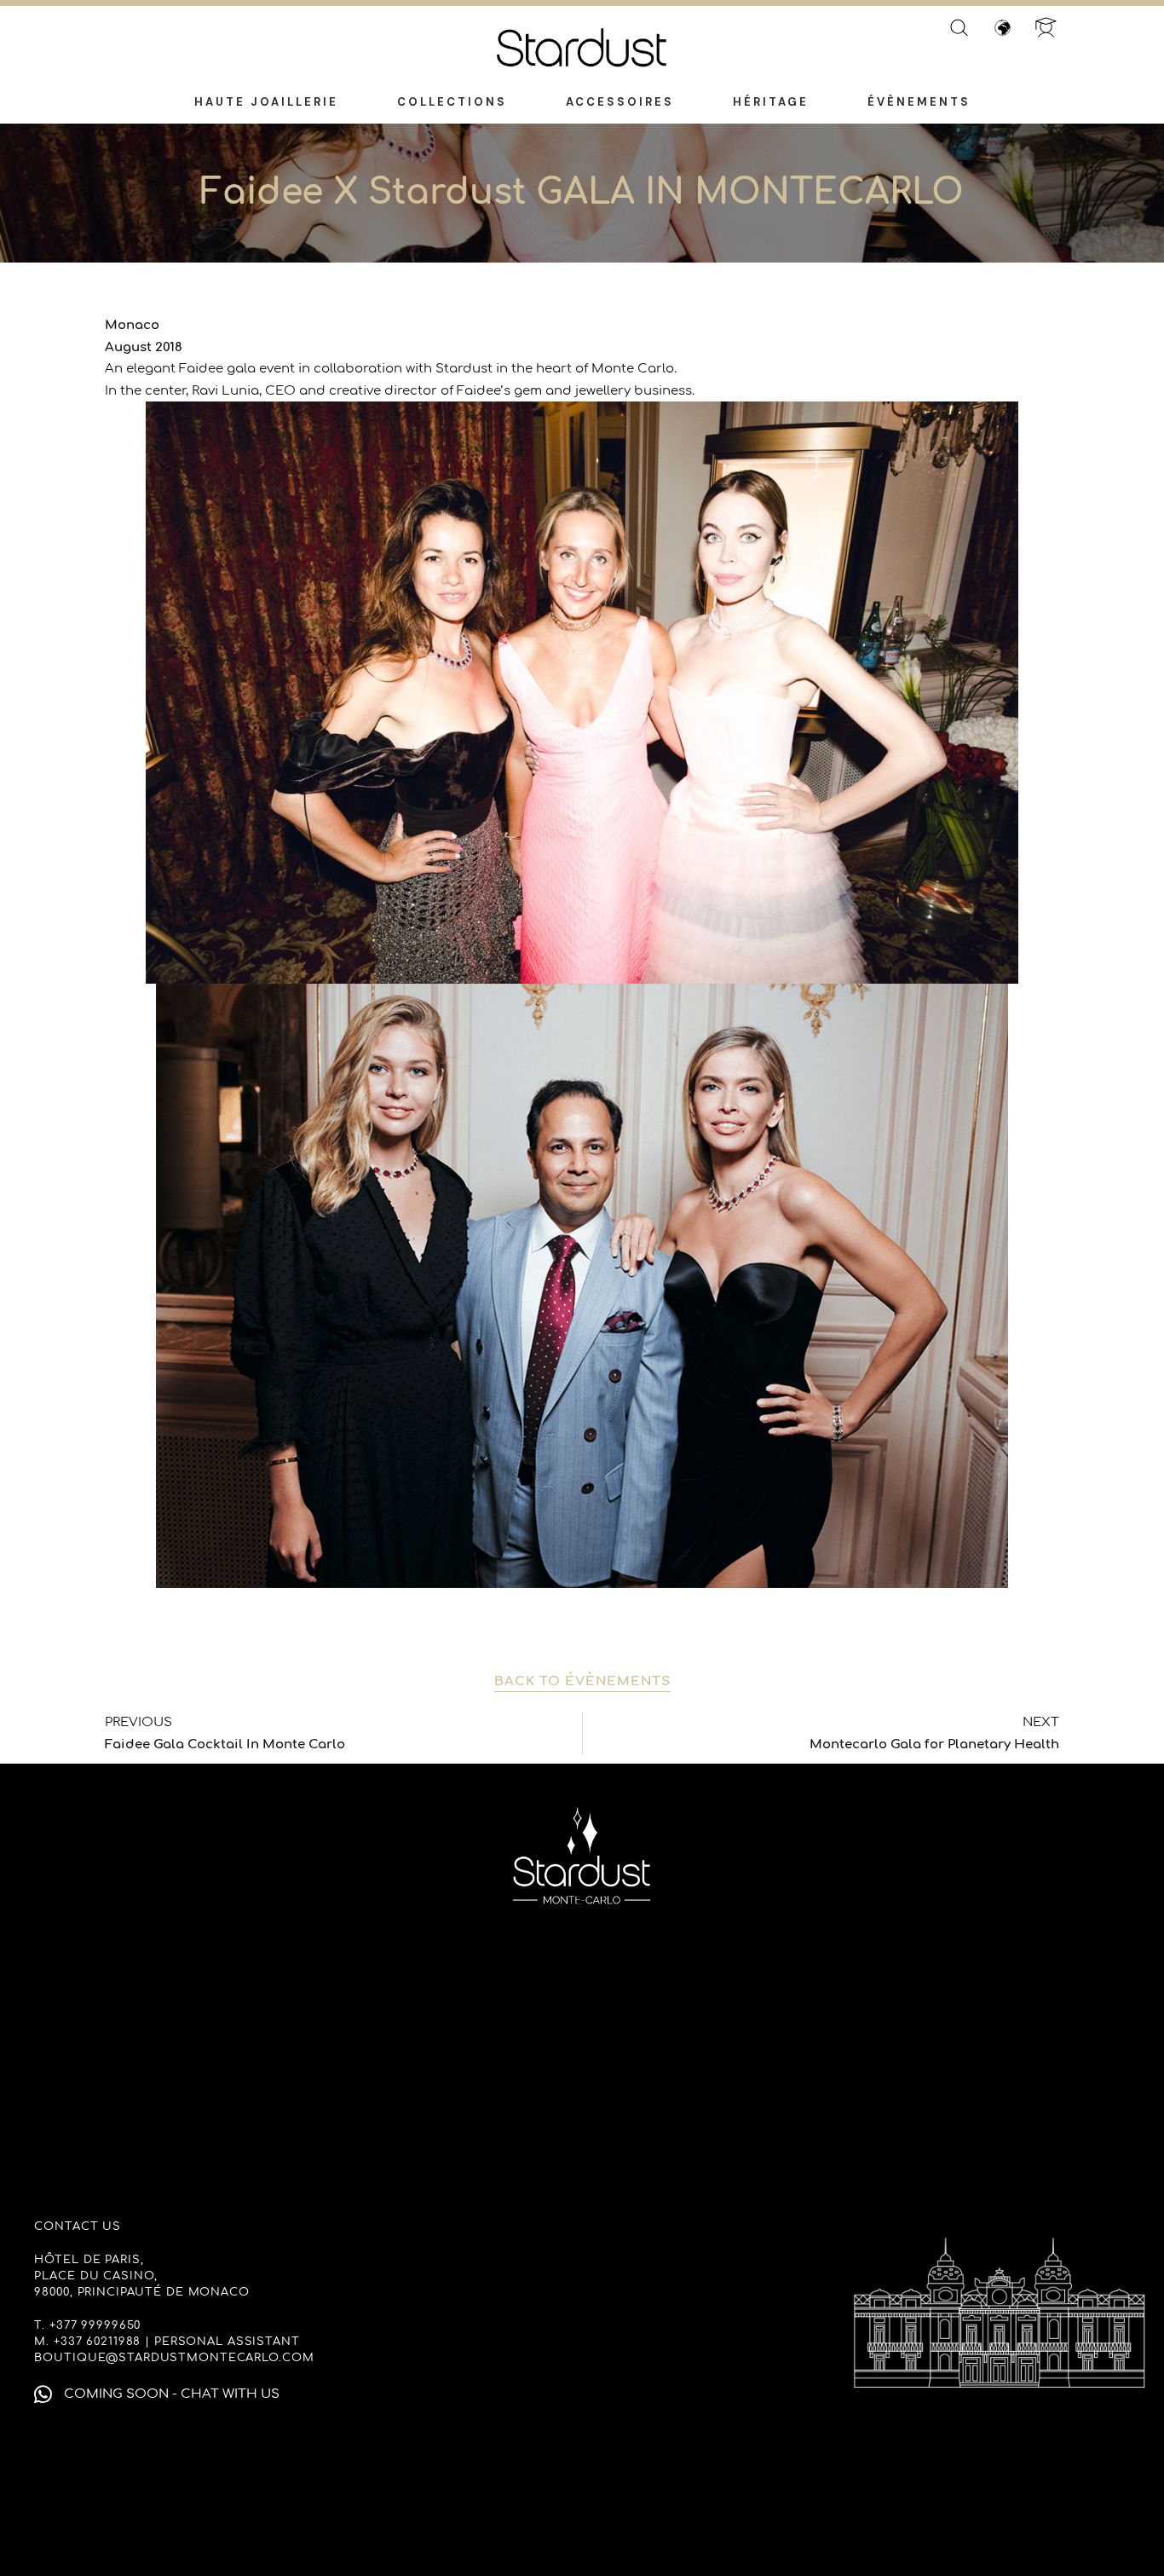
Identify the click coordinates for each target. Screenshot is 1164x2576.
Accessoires (620, 102)
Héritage (771, 102)
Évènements (919, 102)
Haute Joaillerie (266, 102)
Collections (452, 102)
